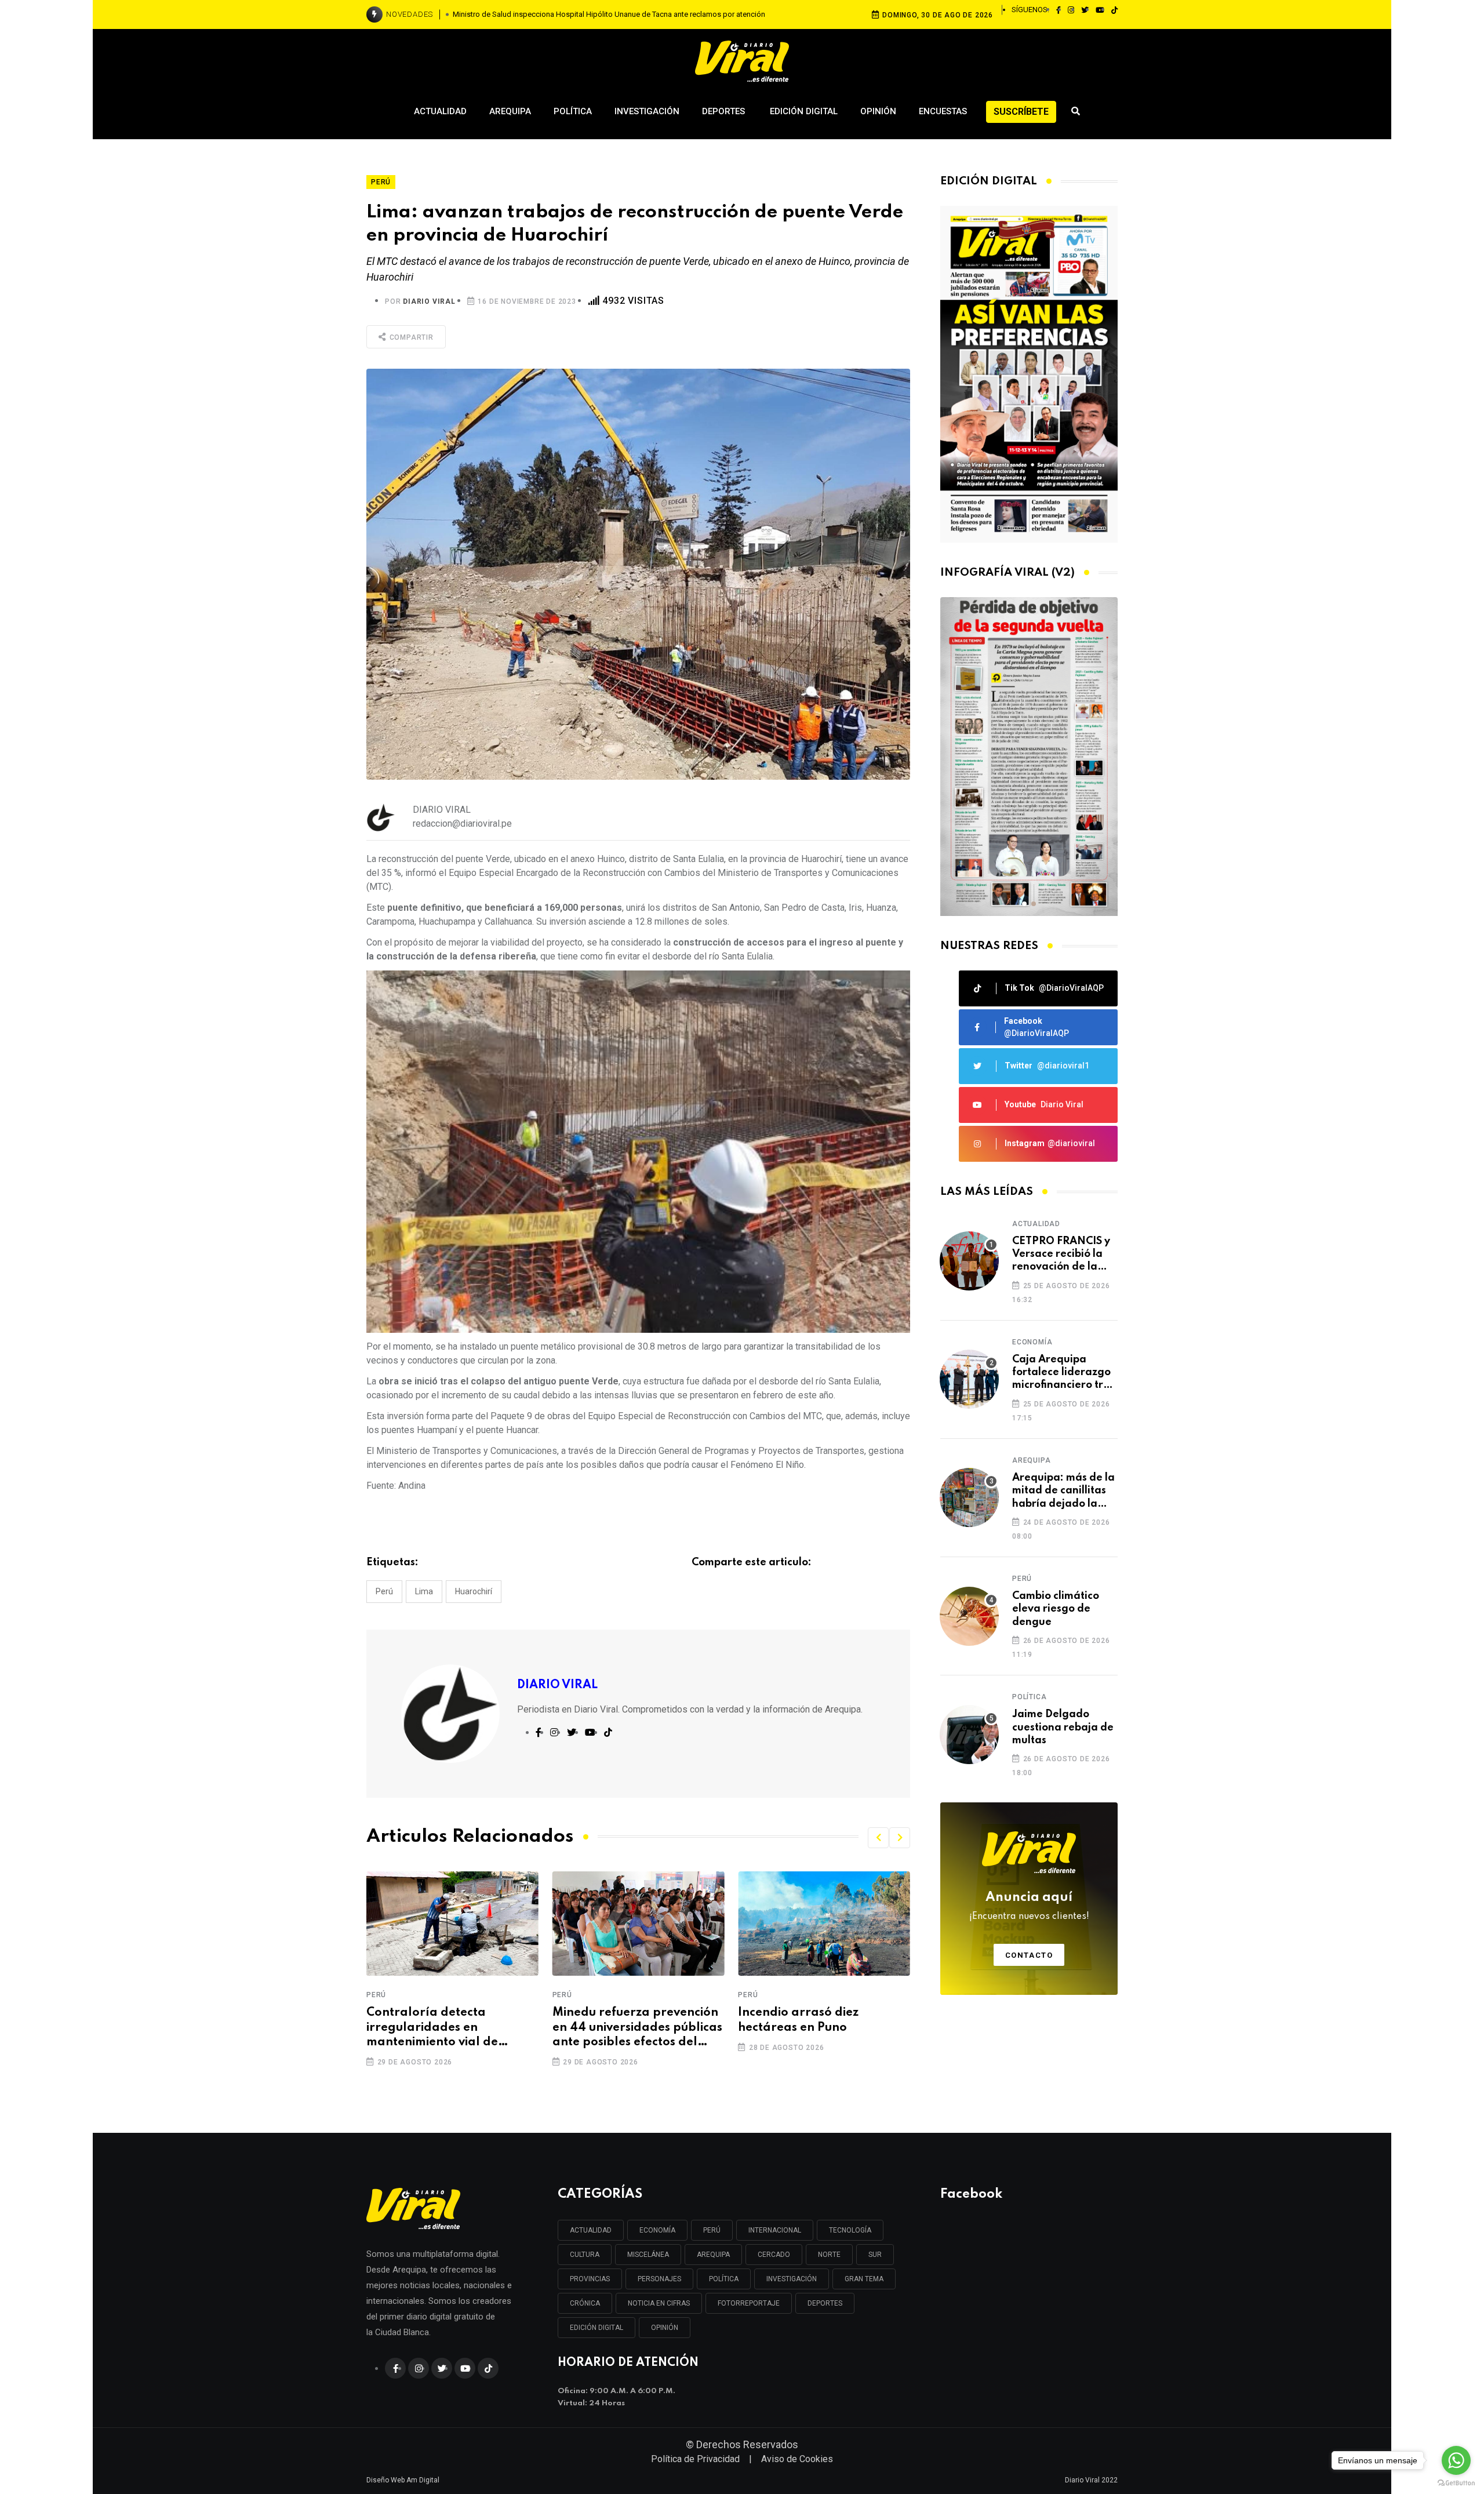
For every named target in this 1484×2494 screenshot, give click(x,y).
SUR (875, 2255)
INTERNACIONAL (775, 2230)
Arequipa (510, 111)
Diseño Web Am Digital (403, 2480)
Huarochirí (474, 1591)
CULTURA (585, 2255)
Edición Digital (804, 111)
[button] (878, 1838)
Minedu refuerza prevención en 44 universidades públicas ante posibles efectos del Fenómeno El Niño (451, 2028)
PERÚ (712, 2230)
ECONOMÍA (657, 2230)
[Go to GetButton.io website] (1456, 2482)
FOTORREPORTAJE (749, 2303)
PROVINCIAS (590, 2279)
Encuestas (943, 111)
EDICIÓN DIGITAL (596, 2328)
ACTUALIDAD (591, 2230)
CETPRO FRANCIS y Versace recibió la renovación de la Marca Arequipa (1061, 1255)
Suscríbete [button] (1021, 112)
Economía (1032, 1342)
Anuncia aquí (1029, 1906)
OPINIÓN (665, 2328)
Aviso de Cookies (797, 2459)
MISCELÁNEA (648, 2255)
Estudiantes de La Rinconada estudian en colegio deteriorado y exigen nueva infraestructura (609, 14)
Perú (384, 1591)
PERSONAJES (659, 2279)
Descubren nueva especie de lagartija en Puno (820, 2020)
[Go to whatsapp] (1456, 2460)
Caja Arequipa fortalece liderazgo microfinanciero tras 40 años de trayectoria (1063, 1373)
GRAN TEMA (864, 2279)
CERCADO (774, 2255)
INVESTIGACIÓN (792, 2279)
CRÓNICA (585, 2303)
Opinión (878, 111)
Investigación (647, 111)
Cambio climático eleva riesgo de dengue (1056, 1609)
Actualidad (440, 111)
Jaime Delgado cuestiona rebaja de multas (1063, 1727)
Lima (424, 1591)
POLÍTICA (724, 2279)
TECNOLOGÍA (850, 2230)
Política (573, 111)
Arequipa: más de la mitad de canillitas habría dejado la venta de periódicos (1063, 1491)
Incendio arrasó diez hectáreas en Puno (613, 2020)
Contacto (1029, 1955)
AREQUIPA (713, 2255)
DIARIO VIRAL (429, 301)
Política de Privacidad (695, 2459)
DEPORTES (825, 2303)
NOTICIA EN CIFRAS (659, 2303)
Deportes (725, 111)
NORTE (829, 2255)
